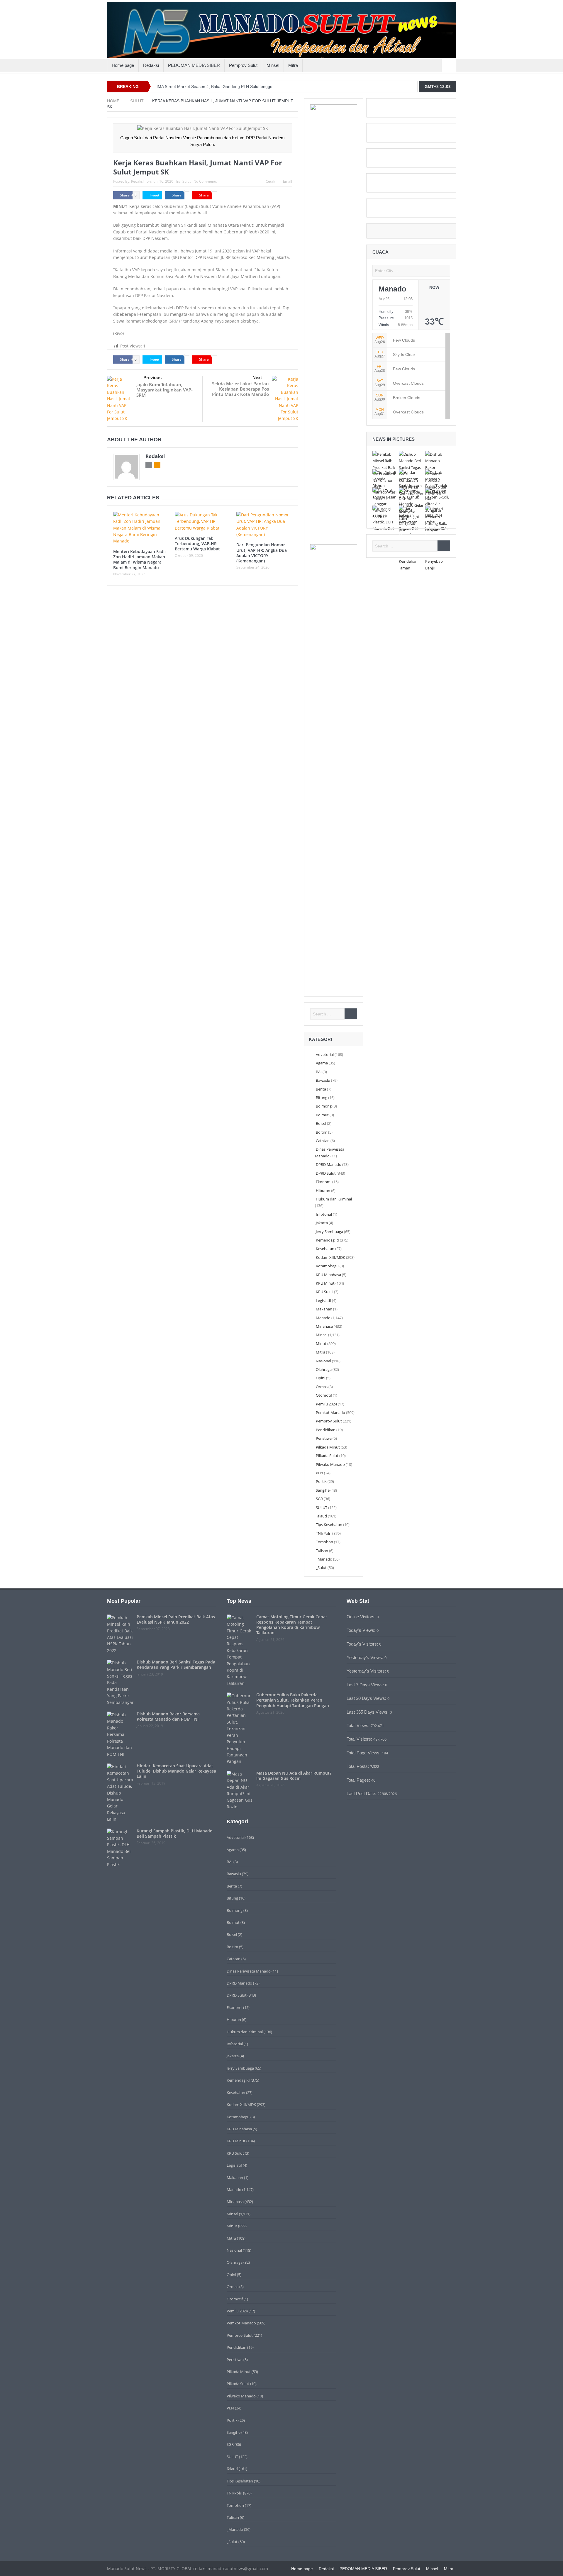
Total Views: (359, 1725)
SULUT (322, 1507)
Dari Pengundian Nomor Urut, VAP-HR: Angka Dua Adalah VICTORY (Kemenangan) (262, 553)
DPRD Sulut (326, 1173)
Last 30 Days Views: (367, 1698)
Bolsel (321, 1123)
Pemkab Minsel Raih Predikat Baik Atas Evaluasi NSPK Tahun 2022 (176, 1619)
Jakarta (322, 1223)
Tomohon (324, 1542)
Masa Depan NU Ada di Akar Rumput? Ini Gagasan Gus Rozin (294, 1776)
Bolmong (324, 1106)
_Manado (324, 1559)
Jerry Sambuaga (329, 1232)
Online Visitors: (362, 1617)
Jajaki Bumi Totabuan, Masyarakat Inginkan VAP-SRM (165, 390)
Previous (152, 378)
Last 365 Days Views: (368, 1712)
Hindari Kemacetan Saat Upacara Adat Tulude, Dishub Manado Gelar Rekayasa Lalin (176, 1771)
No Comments (205, 181)
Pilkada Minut (328, 1447)
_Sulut (186, 181)
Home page (123, 65)
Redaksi (151, 65)
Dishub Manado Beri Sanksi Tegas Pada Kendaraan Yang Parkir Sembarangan (176, 1665)
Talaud (321, 1516)
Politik (321, 1481)
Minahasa (324, 1326)
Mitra (293, 65)
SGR (319, 1499)
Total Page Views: (364, 1753)
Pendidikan (326, 1430)
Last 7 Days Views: (366, 1685)
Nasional (323, 1361)
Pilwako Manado (330, 1464)
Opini (320, 1378)
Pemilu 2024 (326, 1404)
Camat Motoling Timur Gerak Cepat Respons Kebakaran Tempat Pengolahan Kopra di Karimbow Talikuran (292, 1625)
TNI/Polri (324, 1533)
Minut (321, 1344)
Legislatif (323, 1300)
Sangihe (323, 1490)
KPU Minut (325, 1283)
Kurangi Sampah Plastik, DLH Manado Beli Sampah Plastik (175, 1833)
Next (257, 378)
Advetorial (325, 1054)
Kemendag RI (327, 1240)
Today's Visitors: (363, 1644)
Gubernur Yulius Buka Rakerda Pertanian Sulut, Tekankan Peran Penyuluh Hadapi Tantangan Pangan (293, 1700)
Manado (323, 1318)
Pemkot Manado (330, 1412)
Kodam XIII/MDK (330, 1257)
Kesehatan (325, 1249)
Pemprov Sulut (243, 65)
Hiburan (323, 1191)
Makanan (324, 1309)
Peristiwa (324, 1438)
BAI (319, 1072)
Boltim (322, 1132)
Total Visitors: (360, 1739)
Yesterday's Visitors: (367, 1671)
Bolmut (322, 1115)
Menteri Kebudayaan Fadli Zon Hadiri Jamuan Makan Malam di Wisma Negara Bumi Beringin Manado (139, 559)
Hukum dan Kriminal (334, 1199)
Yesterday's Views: (366, 1657)
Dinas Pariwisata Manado (249, 1971)
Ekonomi (324, 1182)
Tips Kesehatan (329, 1524)
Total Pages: (359, 1780)
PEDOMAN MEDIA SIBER (194, 65)
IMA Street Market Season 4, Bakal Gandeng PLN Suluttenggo (214, 87)
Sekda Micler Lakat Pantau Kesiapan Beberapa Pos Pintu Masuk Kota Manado (240, 389)
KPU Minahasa (328, 1275)
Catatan (323, 1141)
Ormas (322, 1387)
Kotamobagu (327, 1266)
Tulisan (322, 1551)
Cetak (270, 181)
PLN (319, 1473)
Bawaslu (323, 1080)
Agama (322, 1063)
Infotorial (324, 1214)
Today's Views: (362, 1630)
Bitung (322, 1098)
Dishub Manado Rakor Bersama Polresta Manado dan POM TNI (168, 1716)
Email (288, 181)
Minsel (273, 65)
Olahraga (324, 1369)
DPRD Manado (329, 1164)
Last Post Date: (362, 1794)
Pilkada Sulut (327, 1456)
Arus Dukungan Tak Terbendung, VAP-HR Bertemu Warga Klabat (197, 543)
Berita (321, 1089)
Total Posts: (358, 1766)
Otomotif (324, 1395)
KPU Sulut (324, 1292)
